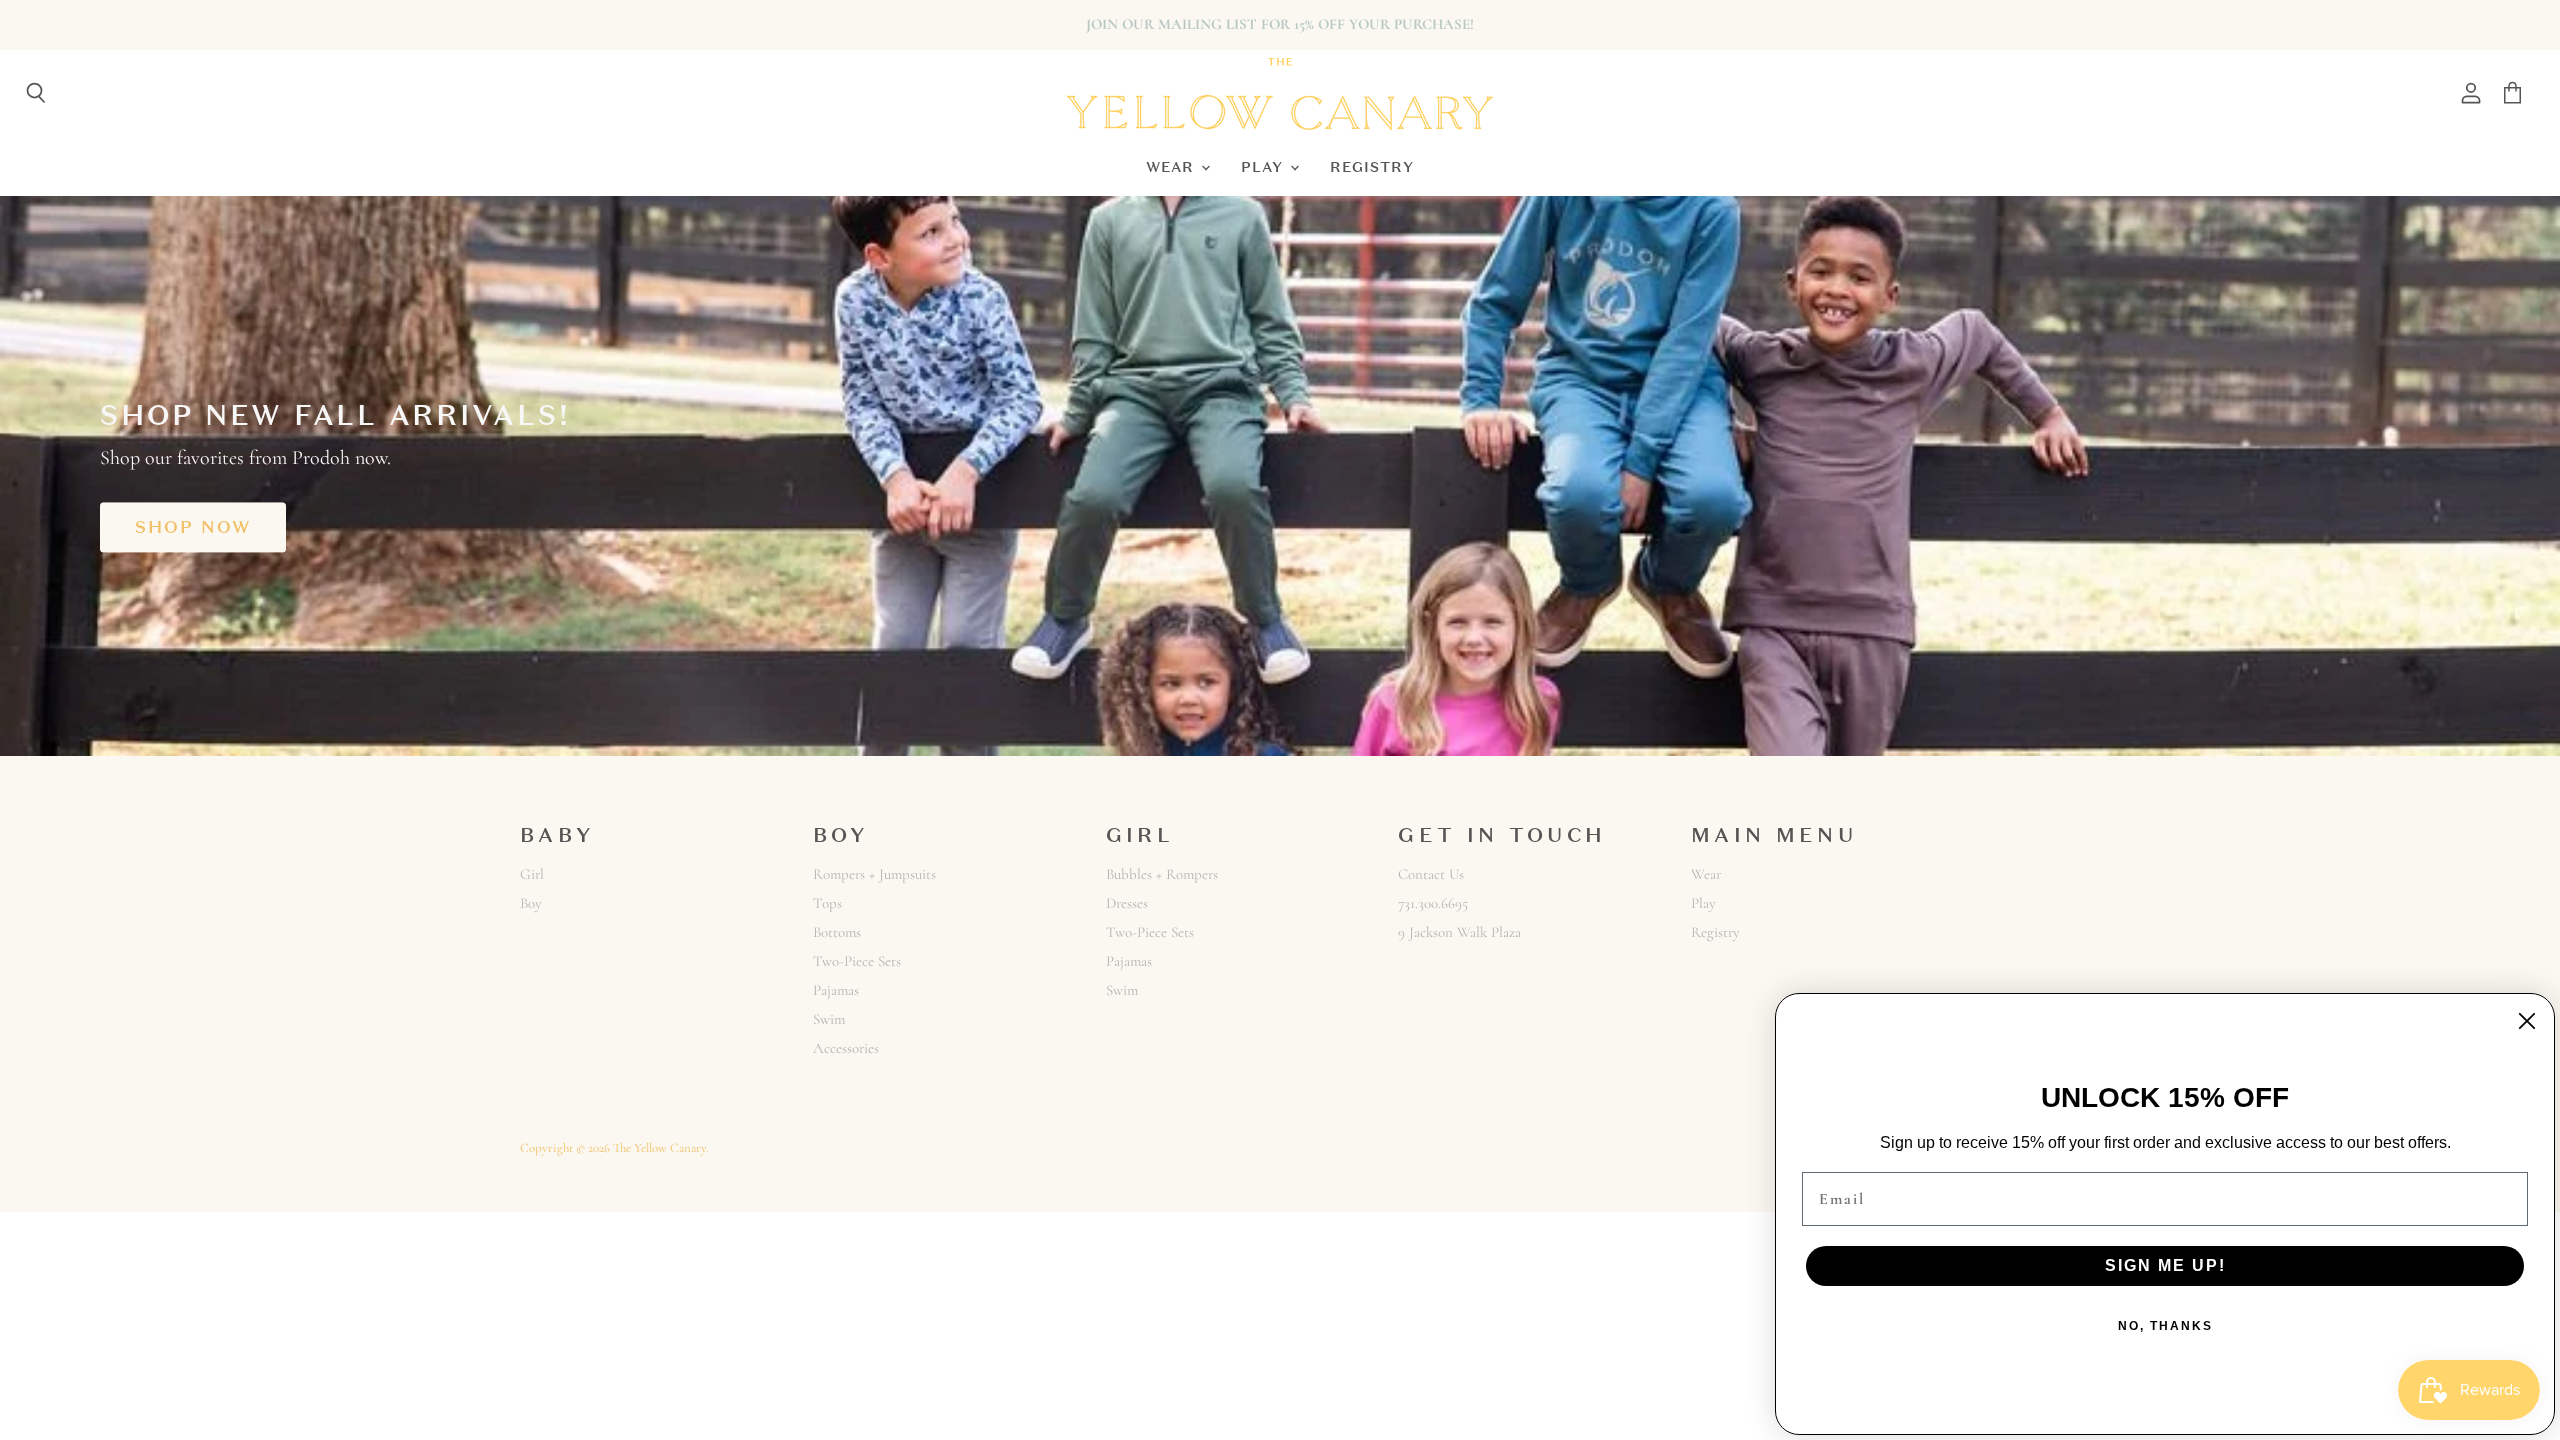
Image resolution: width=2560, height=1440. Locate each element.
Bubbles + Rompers (1162, 874)
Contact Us (1431, 874)
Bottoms (837, 932)
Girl (532, 874)
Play (1264, 166)
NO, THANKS (2165, 1326)
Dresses (1127, 903)
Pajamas (836, 990)
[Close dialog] (2527, 1021)
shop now (193, 527)
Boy (531, 903)
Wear (1172, 166)
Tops (827, 903)
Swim (829, 1019)
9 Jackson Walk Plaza (1459, 932)
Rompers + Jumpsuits (874, 874)
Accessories (846, 1048)
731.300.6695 (1433, 903)
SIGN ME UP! (2165, 1265)
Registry (1372, 166)
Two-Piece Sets (857, 961)
